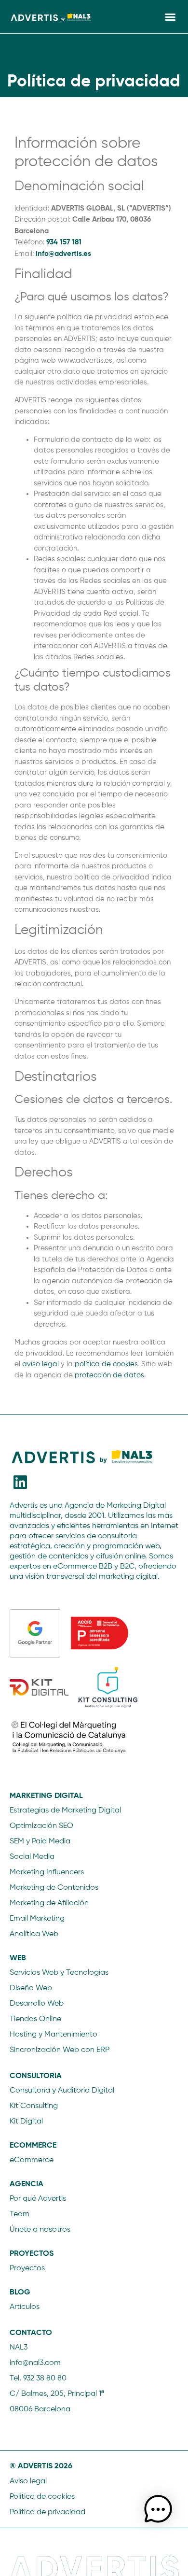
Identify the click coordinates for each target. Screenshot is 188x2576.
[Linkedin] (20, 1482)
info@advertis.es (63, 253)
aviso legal (40, 1364)
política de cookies (106, 1364)
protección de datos (109, 1375)
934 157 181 (64, 242)
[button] (170, 17)
